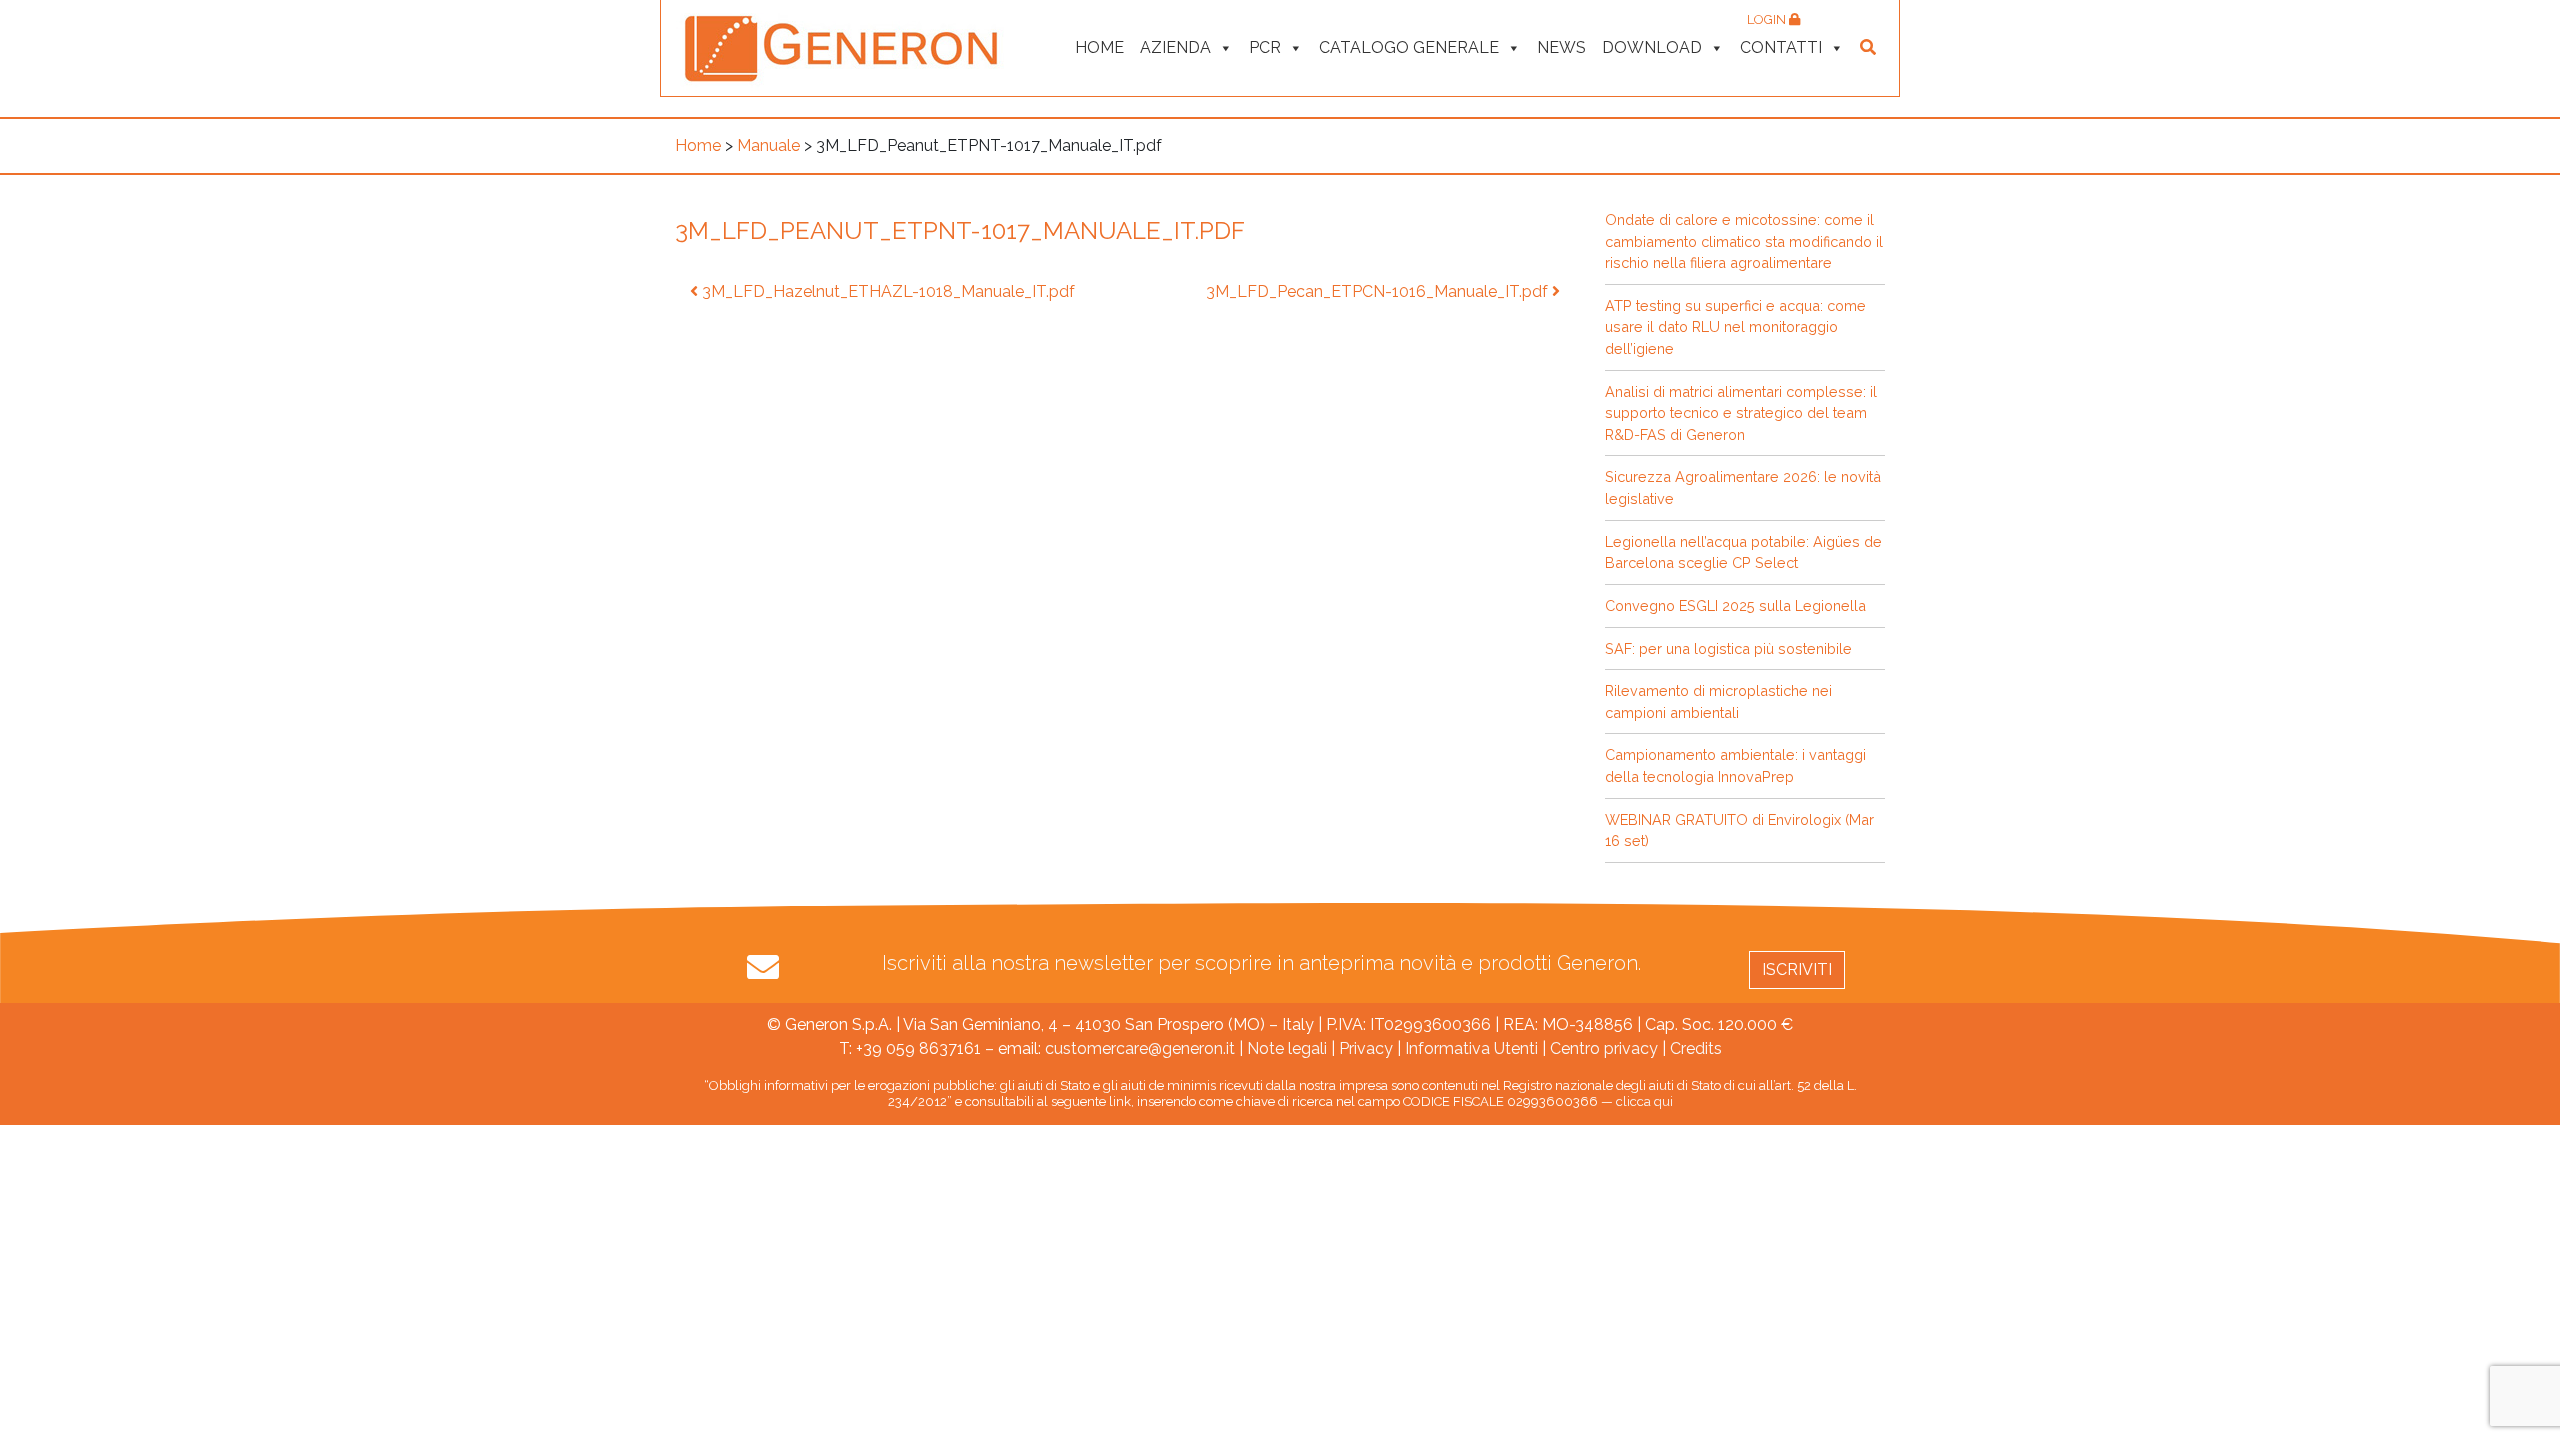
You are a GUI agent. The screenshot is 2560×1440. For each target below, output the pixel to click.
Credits (1696, 1048)
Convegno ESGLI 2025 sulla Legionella (1735, 605)
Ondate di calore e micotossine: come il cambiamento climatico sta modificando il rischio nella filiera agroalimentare (1744, 241)
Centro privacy (1604, 1048)
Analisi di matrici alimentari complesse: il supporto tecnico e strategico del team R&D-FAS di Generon (1741, 413)
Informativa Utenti (1471, 1048)
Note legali (1287, 1048)
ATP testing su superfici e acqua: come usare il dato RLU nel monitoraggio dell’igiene (1735, 327)
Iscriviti (1797, 969)
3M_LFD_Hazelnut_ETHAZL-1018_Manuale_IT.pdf (886, 291)
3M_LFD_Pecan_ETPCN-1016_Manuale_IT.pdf (1379, 291)
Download (1652, 47)
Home (1099, 47)
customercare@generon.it (1140, 1048)
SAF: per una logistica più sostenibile (1728, 648)
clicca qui (1644, 1101)
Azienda (1175, 47)
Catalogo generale (1409, 47)
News (1561, 47)
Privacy (1366, 1048)
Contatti (1781, 47)
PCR (1265, 47)
